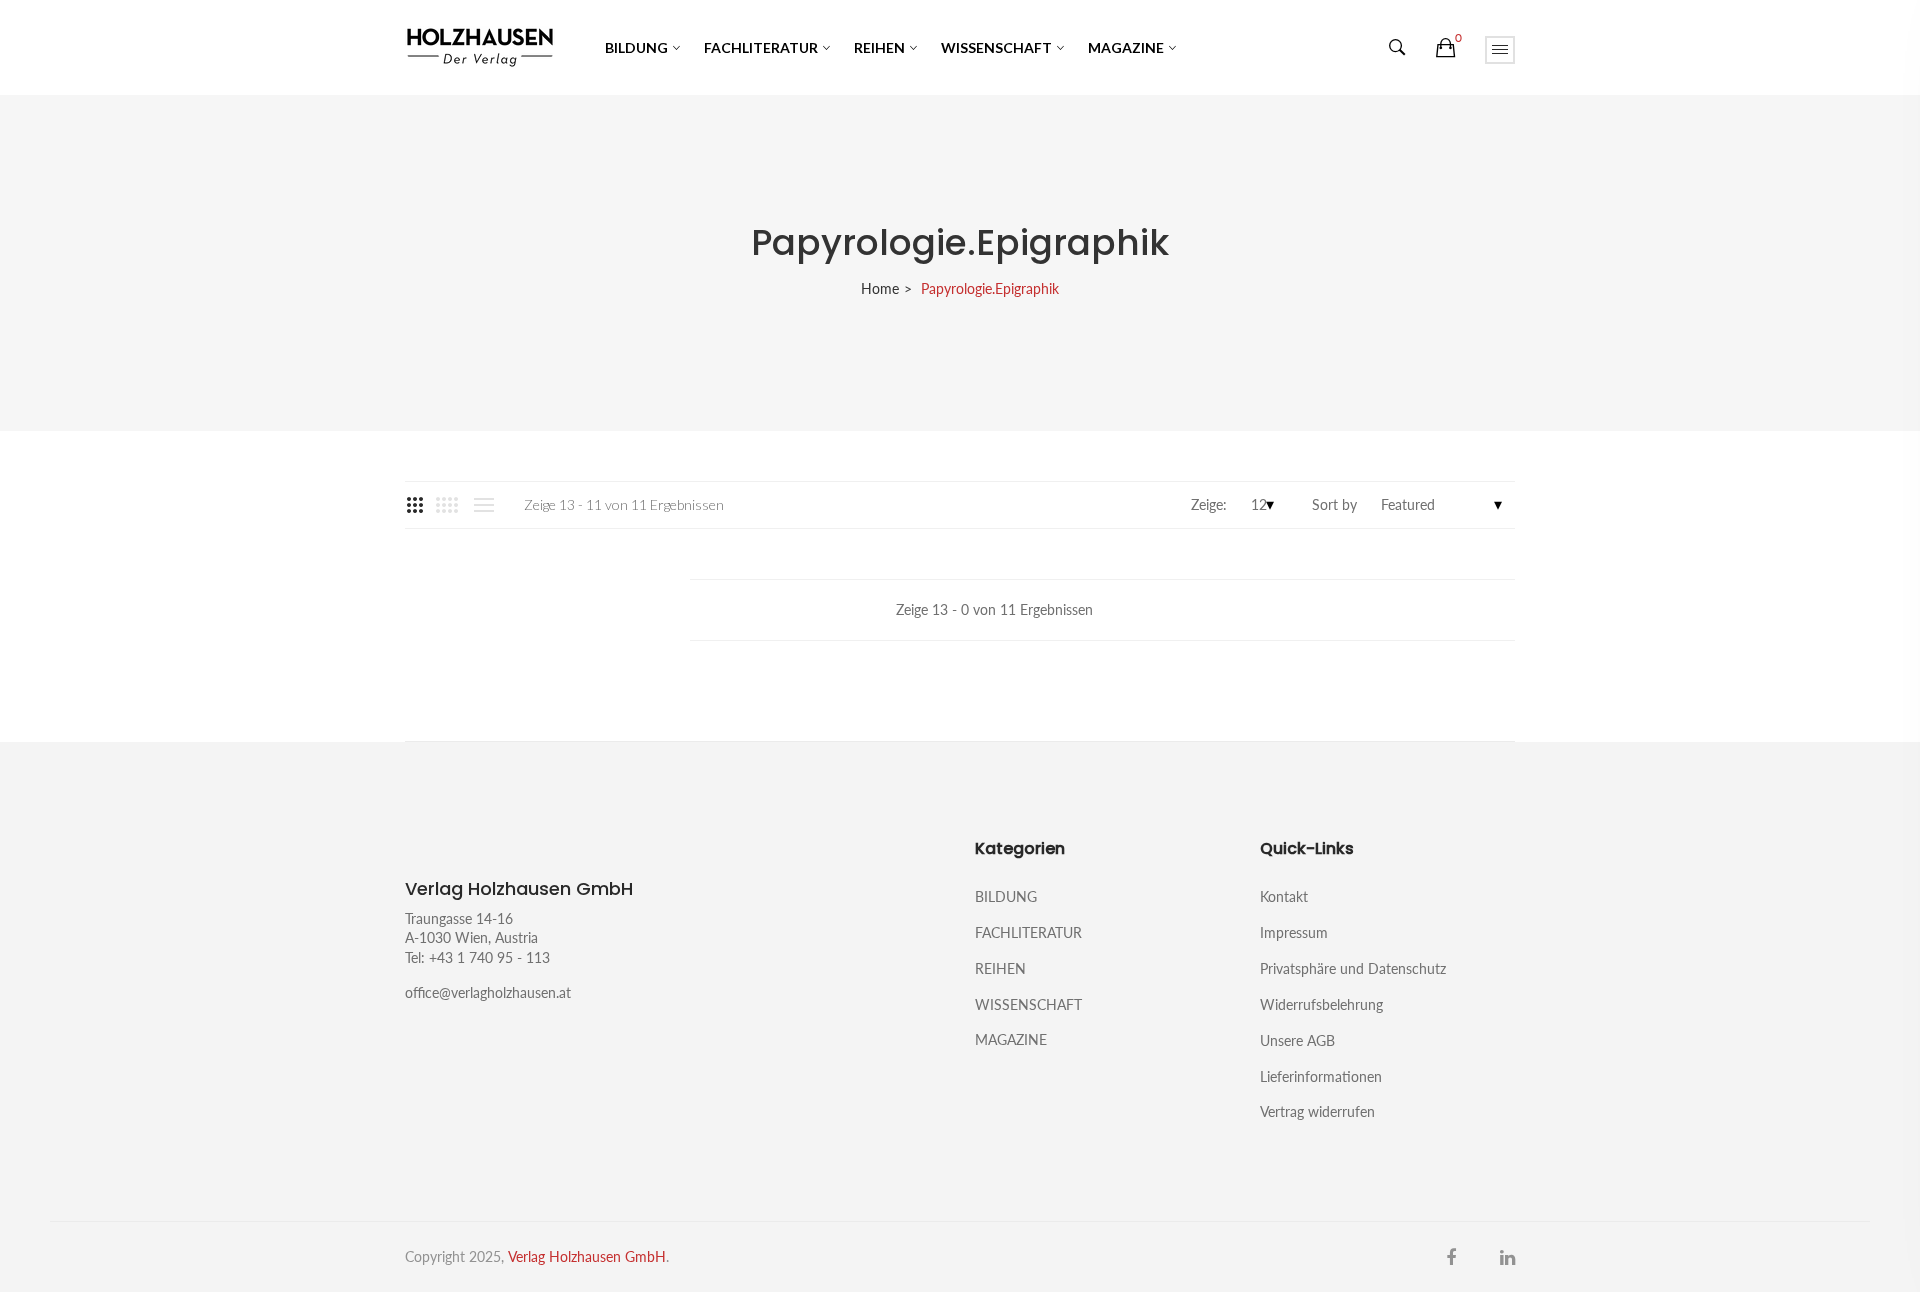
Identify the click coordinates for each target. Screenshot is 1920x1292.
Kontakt (1284, 896)
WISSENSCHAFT (996, 47)
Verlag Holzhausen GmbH (587, 1256)
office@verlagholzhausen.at (488, 992)
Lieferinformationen (1321, 1076)
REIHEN (879, 47)
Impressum (1294, 932)
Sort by (1334, 504)
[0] (1445, 48)
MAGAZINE (1126, 47)
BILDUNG (636, 47)
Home (880, 288)
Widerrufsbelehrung (1321, 1004)
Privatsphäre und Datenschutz (1353, 968)
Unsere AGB (1297, 1040)
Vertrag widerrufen (1317, 1111)
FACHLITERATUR (761, 47)
